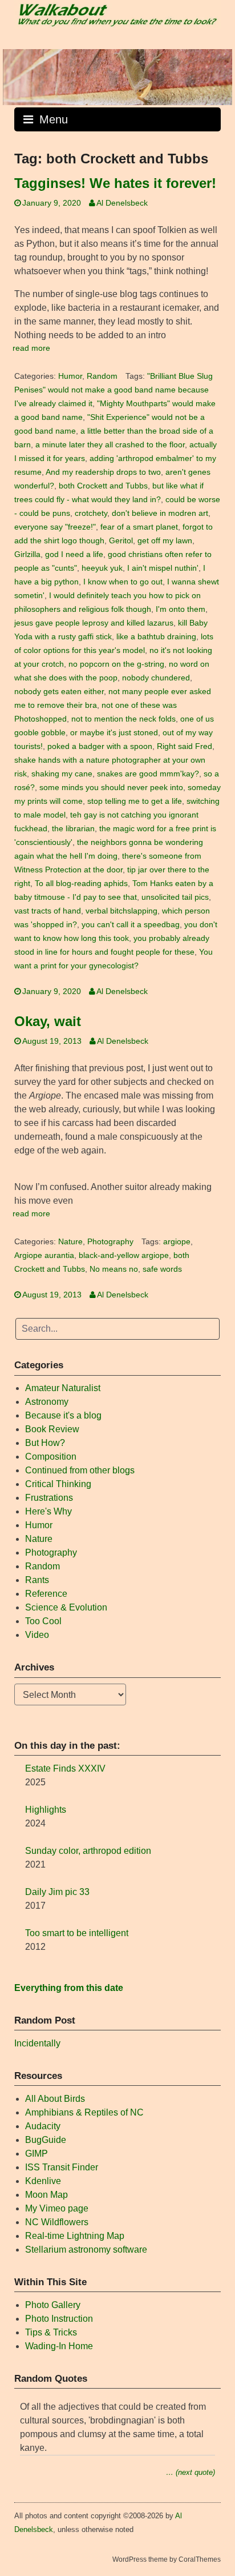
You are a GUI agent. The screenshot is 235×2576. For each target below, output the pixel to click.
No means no (114, 1269)
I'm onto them (181, 609)
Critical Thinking (58, 1484)
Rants (37, 1580)
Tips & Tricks (51, 2332)
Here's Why (48, 1511)
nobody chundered (156, 678)
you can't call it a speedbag (131, 925)
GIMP (37, 2154)
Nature (70, 1242)
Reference (46, 1594)
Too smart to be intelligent (77, 1933)
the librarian (73, 829)
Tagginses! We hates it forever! (115, 183)
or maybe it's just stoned (114, 733)
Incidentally (37, 2043)
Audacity (43, 2126)
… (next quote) (191, 2472)
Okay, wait (48, 1021)
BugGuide (46, 2140)
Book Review (52, 1429)
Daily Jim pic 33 (57, 1892)
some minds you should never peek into (111, 788)
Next (218, 74)
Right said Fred (185, 746)
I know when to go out (123, 582)
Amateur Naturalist (63, 1388)
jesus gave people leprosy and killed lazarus (94, 623)
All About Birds (55, 2099)
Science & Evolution (66, 1607)
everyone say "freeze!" (55, 527)
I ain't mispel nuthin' (163, 568)
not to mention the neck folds (123, 719)
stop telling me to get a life (135, 801)
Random (102, 376)
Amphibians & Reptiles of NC (84, 2112)
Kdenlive (43, 2181)
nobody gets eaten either (59, 692)
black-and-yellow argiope (124, 1255)
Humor (70, 376)
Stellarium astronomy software (86, 2250)
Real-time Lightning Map (75, 2236)
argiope (177, 1242)
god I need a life (74, 554)
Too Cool (43, 1621)
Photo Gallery (53, 2305)
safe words (162, 1269)
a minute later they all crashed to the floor (110, 445)
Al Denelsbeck (122, 203)
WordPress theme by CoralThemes (167, 2559)
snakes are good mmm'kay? (148, 774)
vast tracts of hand (48, 911)
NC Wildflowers (57, 2222)
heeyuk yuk (102, 568)
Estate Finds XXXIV (65, 1768)
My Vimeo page (57, 2208)
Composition (51, 1457)
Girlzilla (27, 554)
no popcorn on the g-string (116, 664)
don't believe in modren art (160, 513)
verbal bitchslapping (121, 911)
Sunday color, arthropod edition (88, 1851)
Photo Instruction (59, 2319)
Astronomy (47, 1402)
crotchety (91, 513)
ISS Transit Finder (62, 2167)
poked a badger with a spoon (100, 746)
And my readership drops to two (103, 472)
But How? (45, 1443)
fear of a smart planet (139, 527)
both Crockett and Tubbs (103, 486)
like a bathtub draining (156, 637)
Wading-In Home (59, 2346)
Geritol (121, 541)
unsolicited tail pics (175, 897)
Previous (17, 74)
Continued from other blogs (80, 1470)
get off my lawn (165, 541)
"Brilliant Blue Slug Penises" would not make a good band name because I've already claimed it (114, 390)
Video (37, 1635)
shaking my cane (62, 774)
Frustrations (49, 1498)
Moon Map (46, 2195)
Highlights (46, 1810)
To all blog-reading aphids (81, 884)
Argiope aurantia (44, 1255)
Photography (110, 1242)
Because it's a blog (63, 1415)
